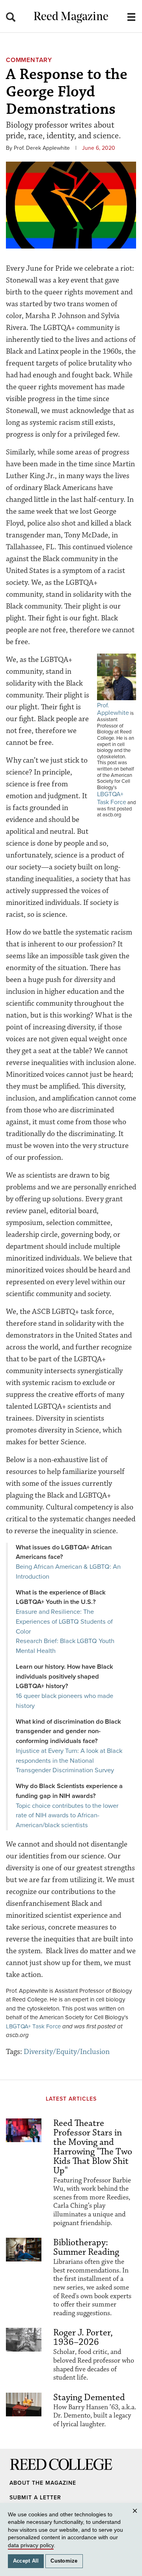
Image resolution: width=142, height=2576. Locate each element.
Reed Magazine (71, 17)
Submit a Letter (35, 2498)
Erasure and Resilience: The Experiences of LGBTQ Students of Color (64, 1622)
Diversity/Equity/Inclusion (67, 2052)
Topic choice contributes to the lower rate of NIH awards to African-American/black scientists (67, 1816)
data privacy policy (31, 2545)
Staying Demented (89, 2397)
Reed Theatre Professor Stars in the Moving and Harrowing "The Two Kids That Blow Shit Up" (93, 2147)
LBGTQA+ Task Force (112, 798)
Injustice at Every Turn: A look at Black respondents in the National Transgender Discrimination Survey (69, 1761)
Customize (64, 2561)
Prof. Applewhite (113, 709)
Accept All (26, 2561)
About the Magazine (43, 2483)
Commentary (29, 60)
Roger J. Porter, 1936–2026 (83, 2337)
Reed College (20, 2472)
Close (136, 2519)
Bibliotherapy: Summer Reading (86, 2247)
